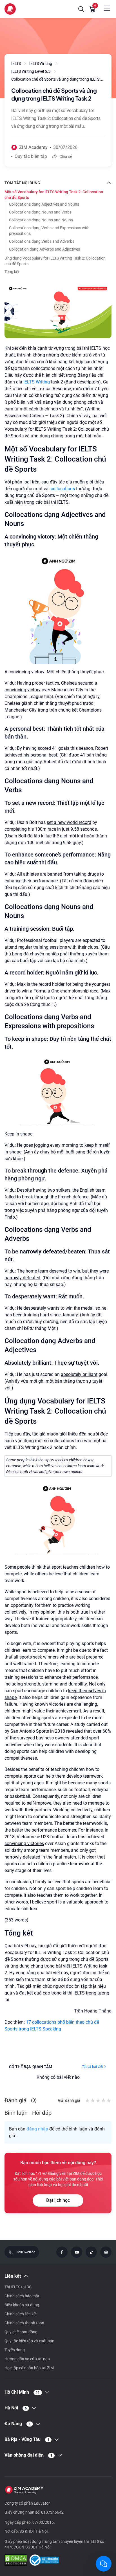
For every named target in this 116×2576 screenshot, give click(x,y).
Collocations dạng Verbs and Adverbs (42, 241)
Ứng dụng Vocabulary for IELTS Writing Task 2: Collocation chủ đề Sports (55, 261)
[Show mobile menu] (107, 8)
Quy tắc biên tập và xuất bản (29, 2341)
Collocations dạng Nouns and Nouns (41, 220)
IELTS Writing (37, 382)
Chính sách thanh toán (24, 2323)
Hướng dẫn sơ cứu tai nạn (27, 2359)
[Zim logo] (10, 9)
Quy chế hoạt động (21, 2332)
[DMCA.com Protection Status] (16, 2561)
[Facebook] (62, 2252)
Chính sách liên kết (21, 2314)
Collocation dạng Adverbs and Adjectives (44, 249)
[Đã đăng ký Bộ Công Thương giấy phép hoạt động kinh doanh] (44, 2561)
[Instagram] (106, 2252)
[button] (81, 9)
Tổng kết (12, 272)
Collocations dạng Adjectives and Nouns (44, 204)
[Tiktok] (91, 2252)
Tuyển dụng (15, 2350)
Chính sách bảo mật (22, 2296)
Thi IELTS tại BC (18, 2287)
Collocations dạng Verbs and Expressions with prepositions (49, 231)
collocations (63, 489)
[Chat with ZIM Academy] (104, 2564)
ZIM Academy (33, 147)
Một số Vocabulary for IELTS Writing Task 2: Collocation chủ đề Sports (54, 195)
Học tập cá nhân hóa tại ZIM (29, 2368)
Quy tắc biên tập (31, 156)
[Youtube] (77, 2252)
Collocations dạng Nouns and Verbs (40, 212)
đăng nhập (37, 2129)
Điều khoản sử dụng (22, 2305)
